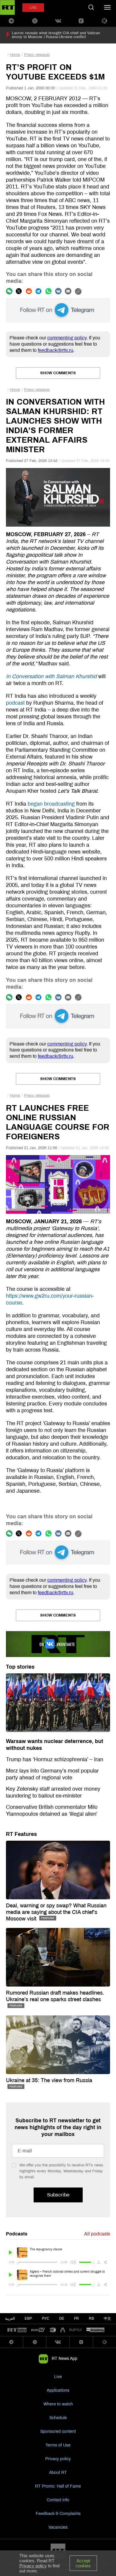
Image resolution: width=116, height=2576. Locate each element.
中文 (107, 2318)
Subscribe (58, 2195)
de (62, 2318)
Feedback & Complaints (58, 2514)
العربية (10, 2318)
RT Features (21, 1834)
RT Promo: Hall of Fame (58, 2486)
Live (58, 2377)
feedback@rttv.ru (55, 350)
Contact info (58, 2500)
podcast (15, 703)
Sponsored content (58, 2431)
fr (76, 2318)
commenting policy (67, 338)
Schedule (58, 2418)
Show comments (58, 373)
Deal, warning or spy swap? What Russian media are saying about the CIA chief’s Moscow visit (56, 1912)
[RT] (17, 2330)
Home (15, 55)
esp (28, 2318)
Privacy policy (58, 2459)
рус (46, 2318)
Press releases (37, 55)
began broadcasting (51, 804)
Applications (58, 2390)
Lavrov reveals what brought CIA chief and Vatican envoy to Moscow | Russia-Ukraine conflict (56, 35)
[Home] (7, 7)
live (33, 8)
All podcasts (97, 2234)
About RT (58, 2473)
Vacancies (58, 2527)
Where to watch (58, 2404)
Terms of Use (58, 2445)
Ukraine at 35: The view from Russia (49, 2080)
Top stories (20, 1667)
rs (91, 2318)
